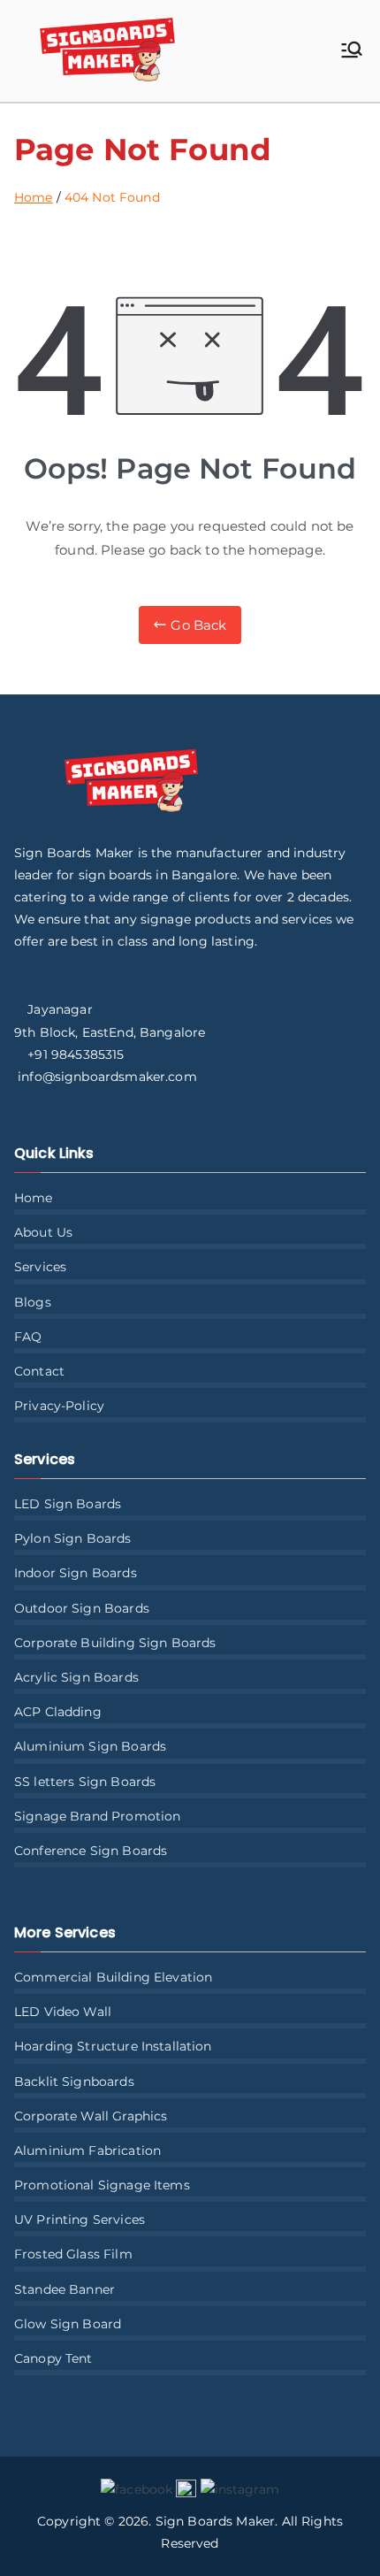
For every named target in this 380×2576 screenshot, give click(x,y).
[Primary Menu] (352, 51)
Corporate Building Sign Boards (115, 1643)
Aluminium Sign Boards (90, 1746)
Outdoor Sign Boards (82, 1608)
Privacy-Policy (59, 1406)
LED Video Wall (63, 2012)
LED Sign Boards (68, 1504)
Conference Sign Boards (91, 1851)
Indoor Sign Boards (76, 1573)
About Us (43, 1232)
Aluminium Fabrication (87, 2150)
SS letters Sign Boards (85, 1782)
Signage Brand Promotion (97, 1816)
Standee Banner (65, 2289)
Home (34, 1198)
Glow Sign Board (68, 2324)
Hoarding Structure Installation (113, 2046)
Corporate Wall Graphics (91, 2116)
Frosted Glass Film (73, 2254)
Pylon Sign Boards (73, 1538)
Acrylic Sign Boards (76, 1677)
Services (40, 1267)
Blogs (33, 1302)
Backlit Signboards (74, 2081)
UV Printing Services (80, 2219)
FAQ (28, 1337)
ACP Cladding (58, 1712)
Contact (39, 1371)
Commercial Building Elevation (113, 1977)
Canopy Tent (53, 2358)
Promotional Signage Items (102, 2185)
